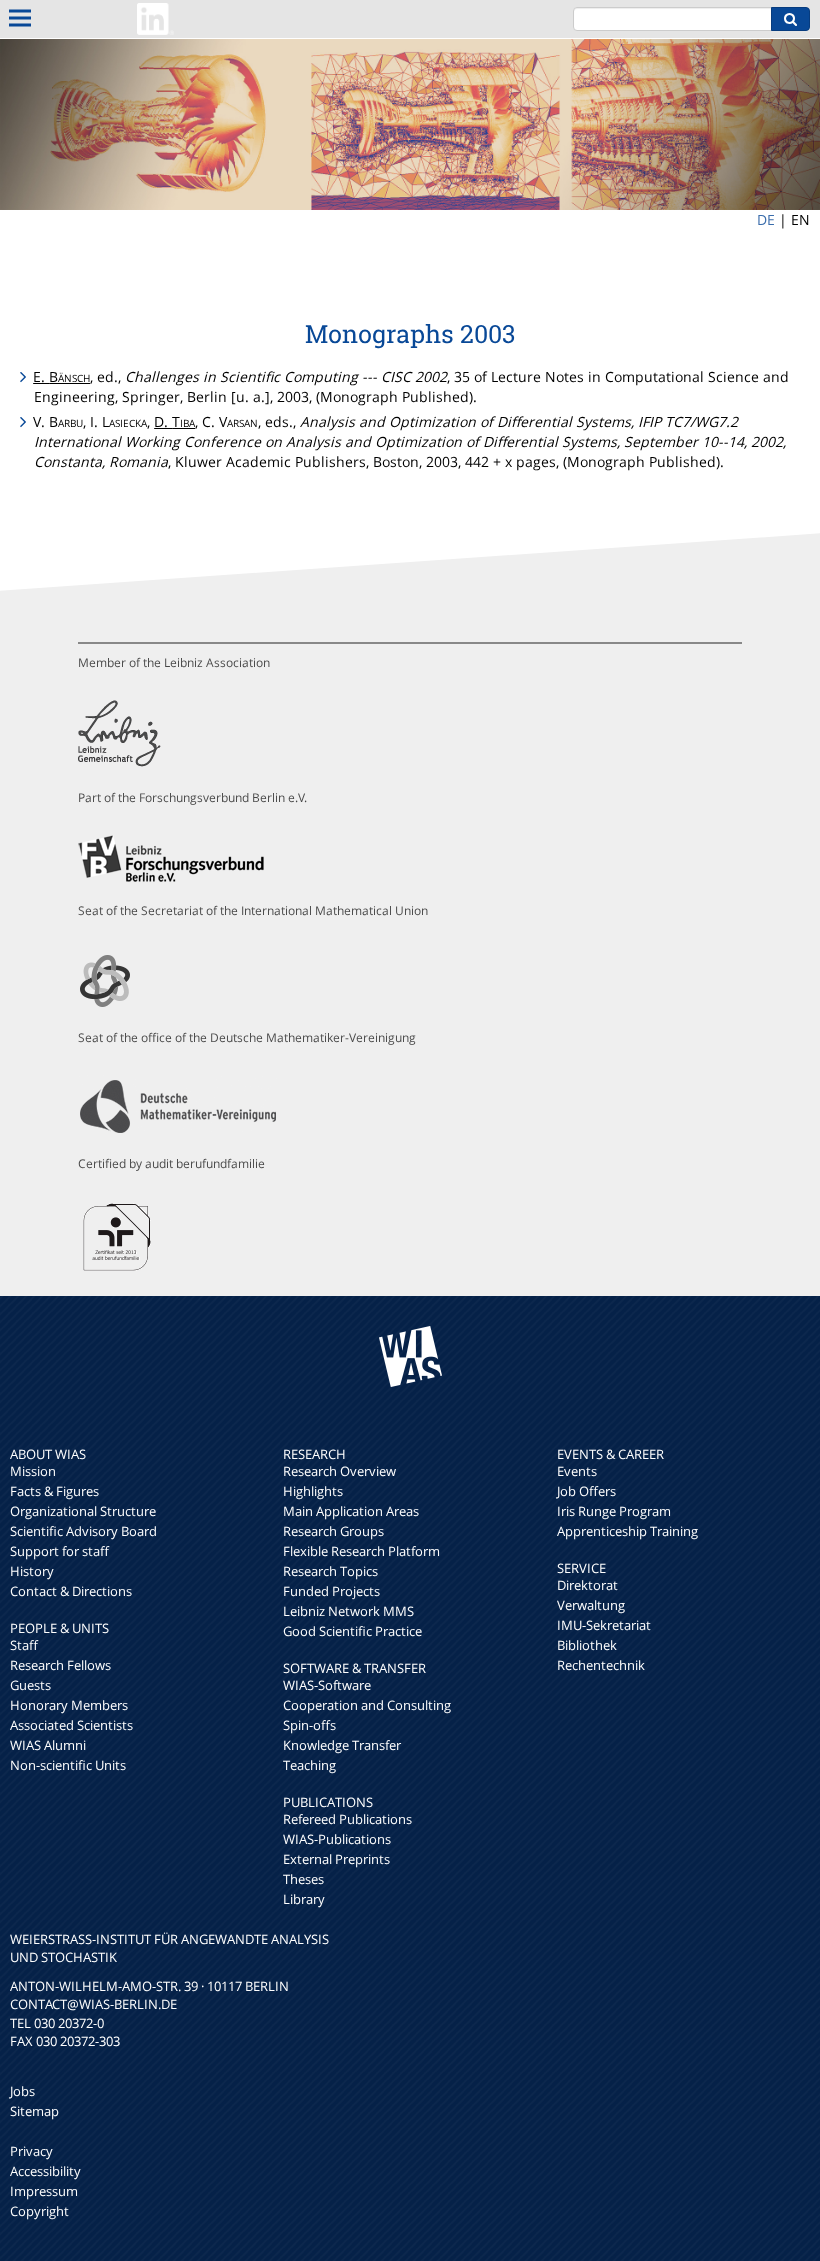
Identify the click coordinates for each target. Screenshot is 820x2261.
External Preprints (336, 1859)
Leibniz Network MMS (348, 1611)
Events (577, 1471)
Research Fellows (60, 1665)
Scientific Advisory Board (83, 1531)
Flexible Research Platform (361, 1551)
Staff (24, 1645)
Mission (33, 1471)
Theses (303, 1879)
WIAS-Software (327, 1685)
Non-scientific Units (68, 1765)
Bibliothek (587, 1645)
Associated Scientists (71, 1725)
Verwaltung (591, 1605)
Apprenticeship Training (627, 1531)
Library (304, 1899)
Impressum (44, 2191)
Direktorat (587, 1585)
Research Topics (330, 1571)
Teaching (309, 1765)
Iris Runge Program (614, 1511)
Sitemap (34, 2111)
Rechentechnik (601, 1665)
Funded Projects (331, 1591)
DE (766, 219)
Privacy (31, 2151)
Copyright (39, 2211)
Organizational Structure (83, 1511)
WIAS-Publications (337, 1839)
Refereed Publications (347, 1819)
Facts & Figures (54, 1491)
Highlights (313, 1491)
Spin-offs (309, 1725)
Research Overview (339, 1471)
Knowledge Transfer (342, 1745)
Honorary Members (69, 1705)
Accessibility (45, 2171)
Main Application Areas (351, 1511)
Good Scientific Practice (352, 1631)
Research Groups (333, 1531)
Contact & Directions (71, 1591)
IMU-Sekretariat (604, 1625)
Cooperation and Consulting (367, 1705)
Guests (30, 1685)
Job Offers (586, 1491)
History (32, 1571)
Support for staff (59, 1551)
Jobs (22, 2091)
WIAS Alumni (48, 1745)
